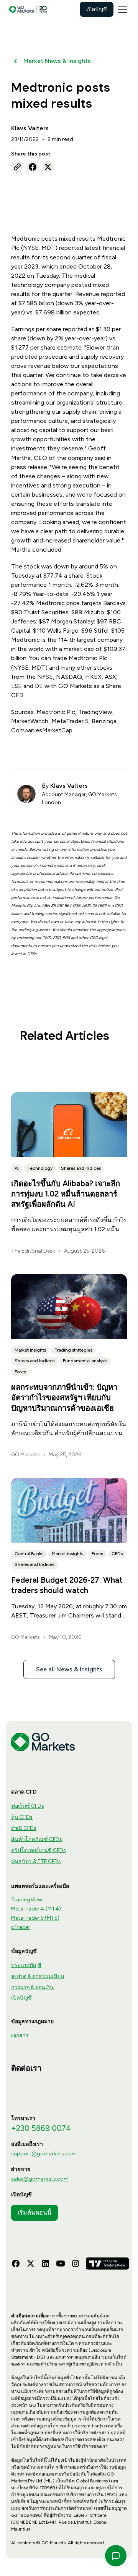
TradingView (27, 1900)
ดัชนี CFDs (24, 1828)
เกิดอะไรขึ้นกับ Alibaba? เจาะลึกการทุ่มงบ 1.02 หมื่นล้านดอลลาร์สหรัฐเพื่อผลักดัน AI (66, 1194)
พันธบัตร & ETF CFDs (36, 1861)
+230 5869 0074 (41, 2128)
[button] (121, 9)
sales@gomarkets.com (40, 2179)
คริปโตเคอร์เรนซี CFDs (39, 1850)
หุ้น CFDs (22, 1817)
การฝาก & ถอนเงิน (32, 1987)
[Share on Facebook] (33, 167)
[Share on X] (48, 167)
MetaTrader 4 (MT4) (36, 1909)
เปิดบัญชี (97, 9)
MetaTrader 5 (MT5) (35, 1918)
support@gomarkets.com (44, 2154)
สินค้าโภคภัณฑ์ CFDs (37, 1839)
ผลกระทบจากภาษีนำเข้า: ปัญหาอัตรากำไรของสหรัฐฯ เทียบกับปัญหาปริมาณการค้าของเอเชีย (64, 1397)
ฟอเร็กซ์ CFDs (28, 1806)
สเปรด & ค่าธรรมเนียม (38, 1976)
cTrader (21, 1927)
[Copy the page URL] (17, 167)
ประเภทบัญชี (26, 1965)
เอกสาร (20, 2036)
